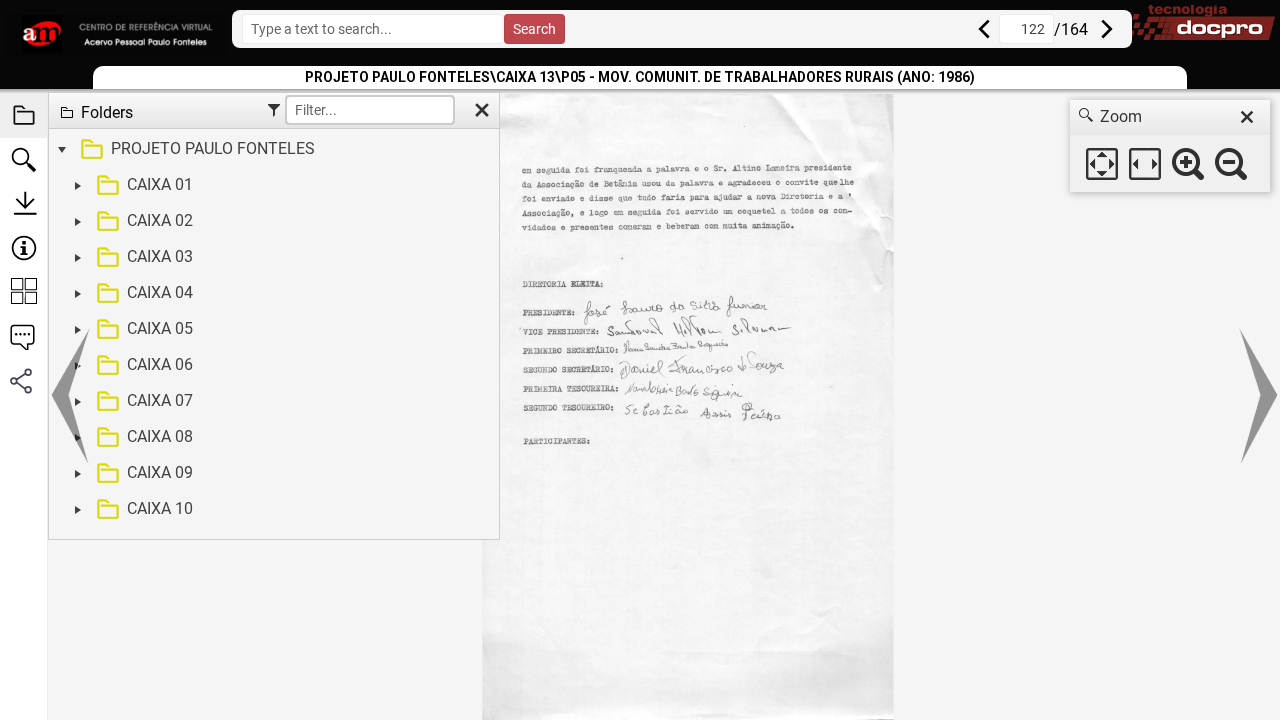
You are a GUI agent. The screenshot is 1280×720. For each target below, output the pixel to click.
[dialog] (1170, 146)
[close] (1247, 117)
